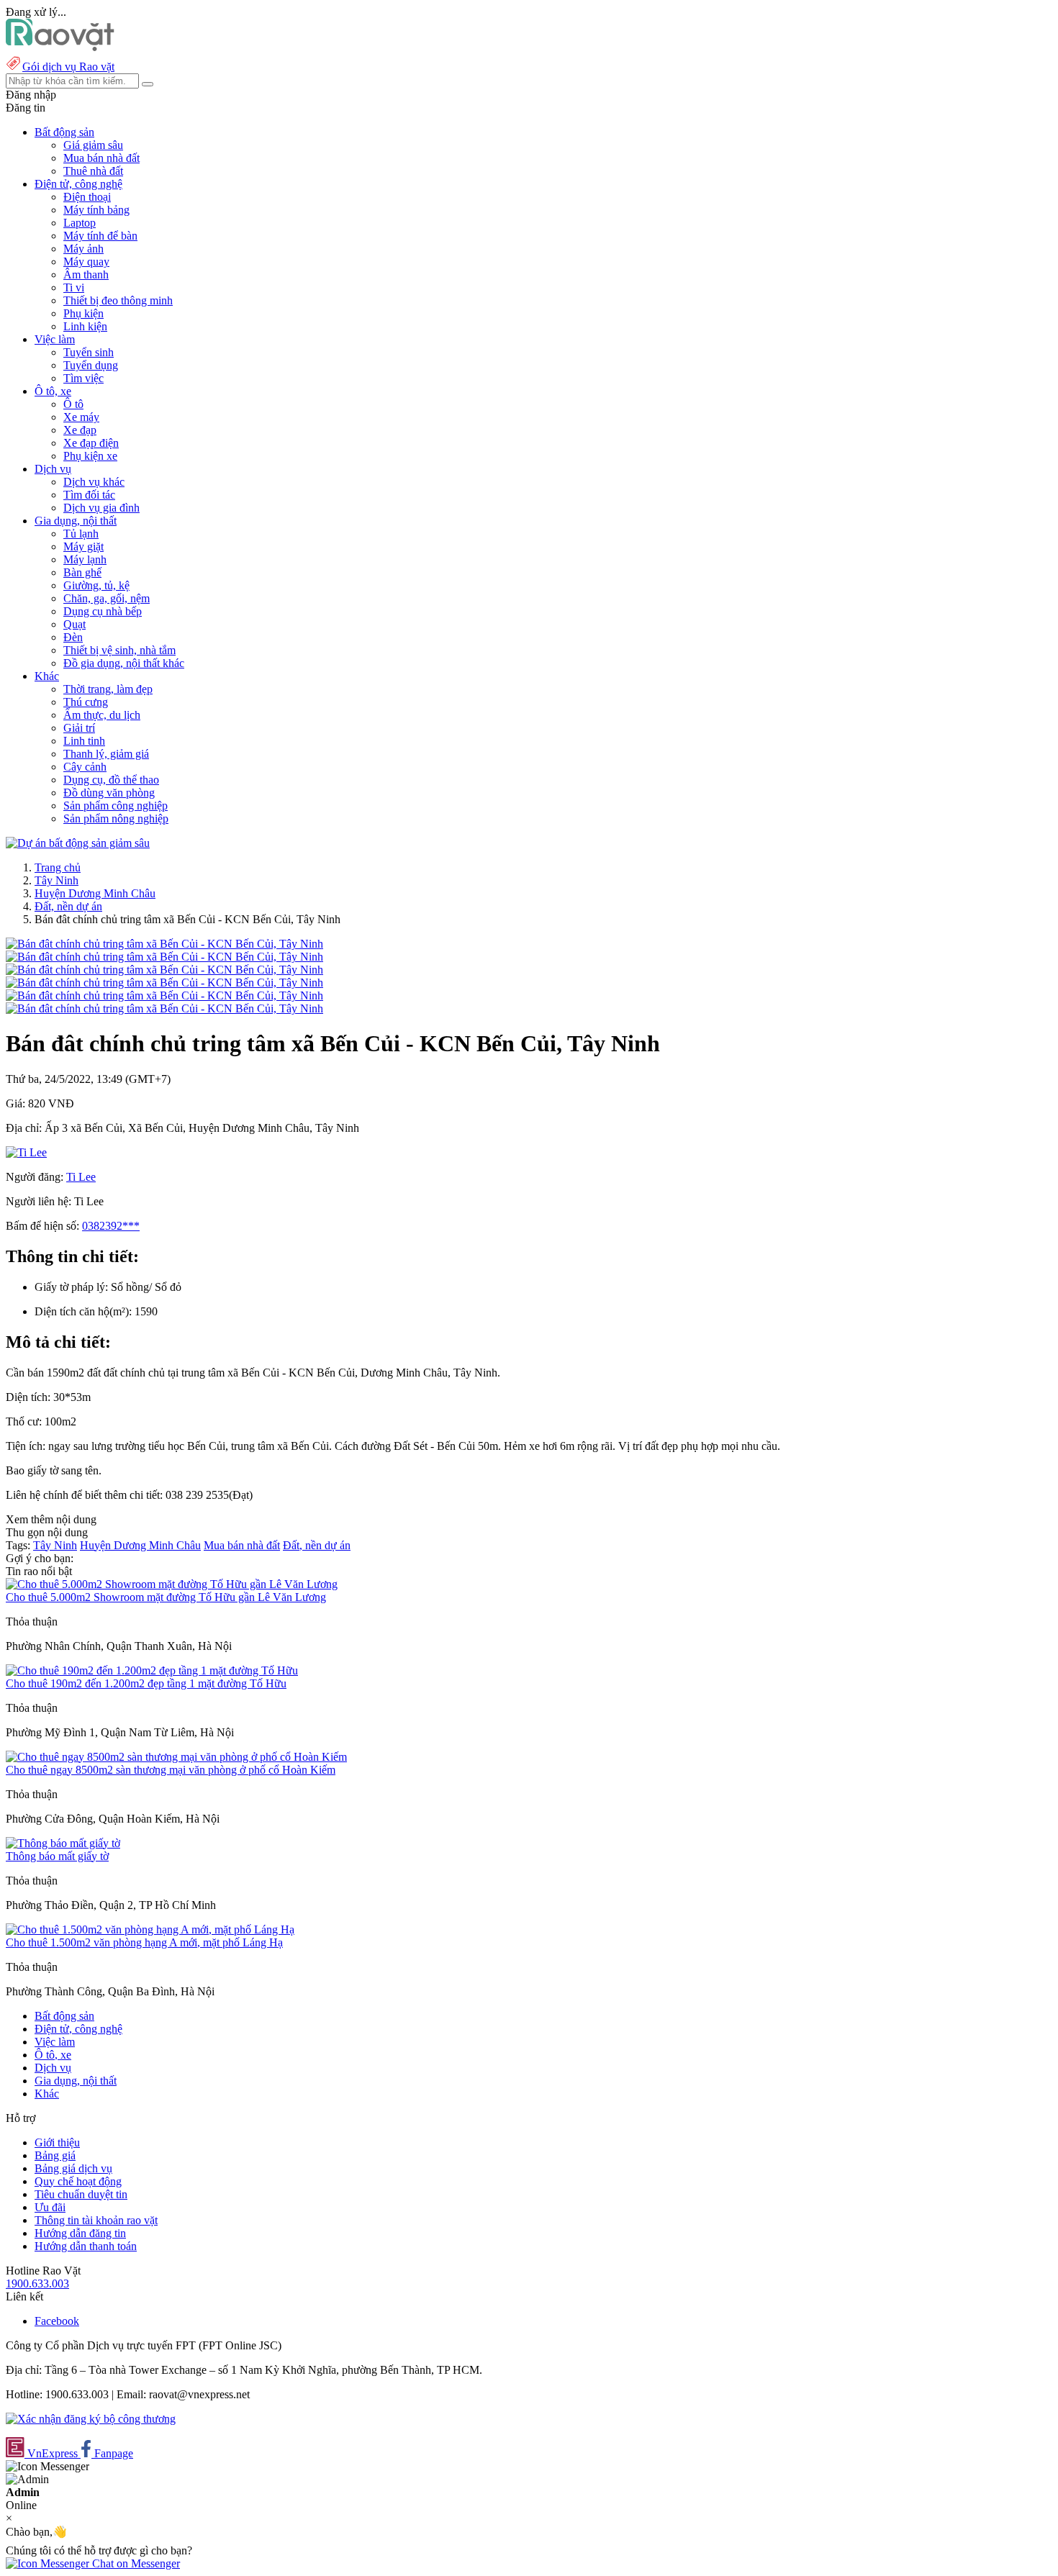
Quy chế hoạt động (78, 2181)
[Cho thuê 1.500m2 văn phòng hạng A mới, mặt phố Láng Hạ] (150, 1929)
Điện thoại (87, 197)
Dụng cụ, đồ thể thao (111, 780)
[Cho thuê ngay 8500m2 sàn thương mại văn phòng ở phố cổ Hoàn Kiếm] (176, 1757)
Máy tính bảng (96, 210)
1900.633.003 (37, 2284)
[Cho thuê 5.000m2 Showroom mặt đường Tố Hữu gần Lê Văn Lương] (172, 1584)
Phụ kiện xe (90, 456)
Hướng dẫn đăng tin (80, 2233)
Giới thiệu (57, 2142)
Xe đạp (80, 430)
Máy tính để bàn (100, 236)
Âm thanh (86, 275)
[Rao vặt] (60, 47)
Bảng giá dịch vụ (73, 2168)
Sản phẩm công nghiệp (116, 806)
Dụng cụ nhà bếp (103, 611)
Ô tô (73, 404)
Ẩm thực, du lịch (102, 715)
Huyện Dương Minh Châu (95, 893)
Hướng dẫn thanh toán (86, 2246)
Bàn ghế (82, 572)
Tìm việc (83, 378)
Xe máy (81, 417)
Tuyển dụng (91, 365)
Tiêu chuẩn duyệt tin (81, 2194)
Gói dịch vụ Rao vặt (68, 67)
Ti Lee (81, 1177)
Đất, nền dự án (68, 906)
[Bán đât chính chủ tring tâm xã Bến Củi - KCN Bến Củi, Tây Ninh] (164, 944)
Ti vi (74, 287)
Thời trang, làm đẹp (108, 689)
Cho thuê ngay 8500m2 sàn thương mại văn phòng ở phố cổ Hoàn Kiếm (171, 1770)
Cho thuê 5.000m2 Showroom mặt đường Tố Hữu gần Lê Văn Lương (166, 1597)
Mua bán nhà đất (101, 158)
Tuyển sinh (89, 352)
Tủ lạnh (81, 534)
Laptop (80, 223)
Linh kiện (85, 326)
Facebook (57, 2321)
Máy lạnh (85, 559)
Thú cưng (86, 702)
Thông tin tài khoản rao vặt (96, 2220)
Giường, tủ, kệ (96, 585)
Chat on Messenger (135, 2563)
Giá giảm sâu (93, 145)
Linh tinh (84, 741)
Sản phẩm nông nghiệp (116, 818)
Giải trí (79, 728)
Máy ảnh (83, 249)
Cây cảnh (85, 767)
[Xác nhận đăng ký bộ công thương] (91, 2419)
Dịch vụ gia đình (101, 508)
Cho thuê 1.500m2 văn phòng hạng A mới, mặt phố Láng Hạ (144, 1942)
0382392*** (111, 1226)
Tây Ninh (56, 880)
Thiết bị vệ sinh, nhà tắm (119, 650)
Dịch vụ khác (94, 482)
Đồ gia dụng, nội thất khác (124, 663)
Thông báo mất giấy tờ (57, 1856)
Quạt (74, 624)
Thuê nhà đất (93, 171)
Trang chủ (58, 867)
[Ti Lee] (26, 1152)
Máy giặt (83, 547)
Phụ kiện (83, 313)
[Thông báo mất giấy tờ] (63, 1843)
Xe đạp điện (91, 443)
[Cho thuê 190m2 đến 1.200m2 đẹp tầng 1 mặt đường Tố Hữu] (152, 1670)
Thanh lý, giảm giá (106, 754)
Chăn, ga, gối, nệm (107, 598)
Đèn (73, 637)
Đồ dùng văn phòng (109, 793)
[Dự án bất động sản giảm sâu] (78, 843)
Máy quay (86, 262)
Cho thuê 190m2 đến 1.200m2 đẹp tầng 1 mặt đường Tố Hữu (146, 1683)
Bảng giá (55, 2155)
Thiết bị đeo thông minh (118, 300)
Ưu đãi (50, 2207)
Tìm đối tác (89, 495)
